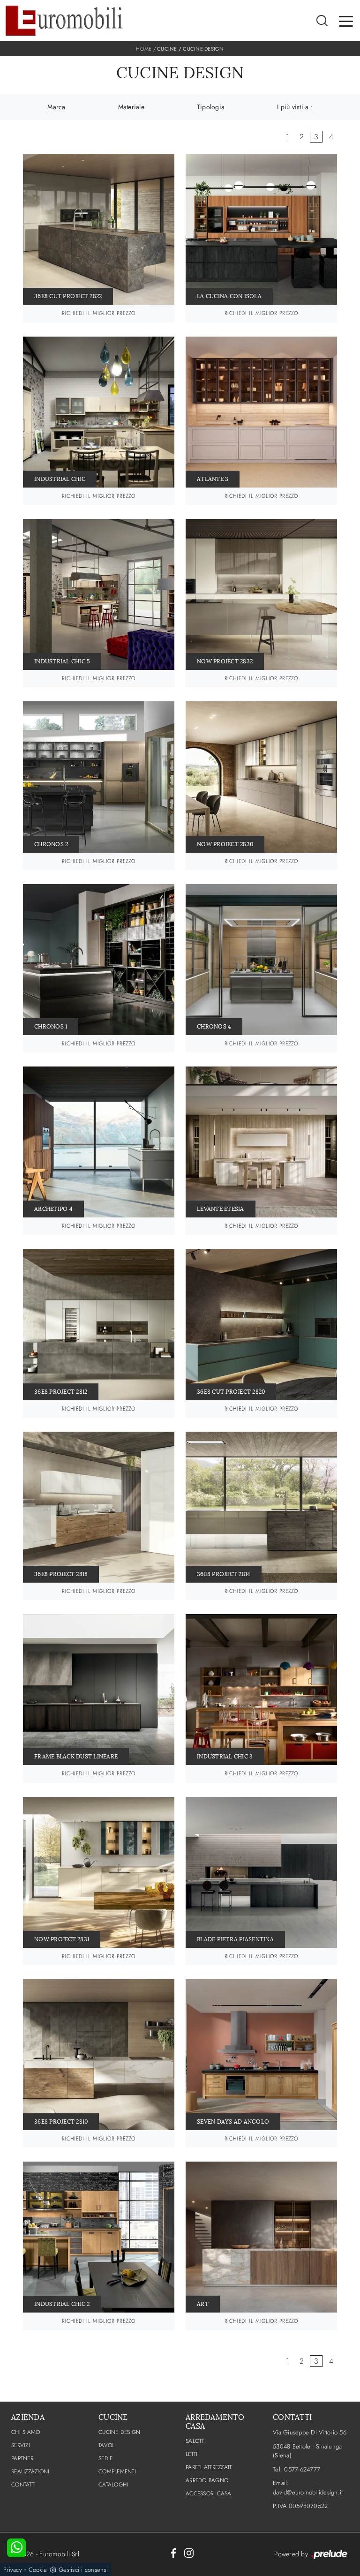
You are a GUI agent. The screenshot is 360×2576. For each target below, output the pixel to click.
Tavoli (107, 2445)
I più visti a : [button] (295, 107)
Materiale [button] (131, 107)
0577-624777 (302, 2469)
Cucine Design (203, 49)
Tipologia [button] (211, 107)
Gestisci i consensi (83, 2570)
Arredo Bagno (207, 2480)
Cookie (38, 2570)
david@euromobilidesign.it (308, 2492)
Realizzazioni (30, 2471)
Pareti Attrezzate (209, 2467)
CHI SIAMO (26, 2432)
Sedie (105, 2458)
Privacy (13, 2570)
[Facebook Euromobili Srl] (173, 2553)
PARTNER (22, 2458)
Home (144, 49)
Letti (191, 2454)
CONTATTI (23, 2485)
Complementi (117, 2471)
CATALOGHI (113, 2485)
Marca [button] (56, 107)
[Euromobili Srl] (64, 21)
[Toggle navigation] (346, 21)
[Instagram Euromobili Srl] (189, 2553)
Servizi (21, 2445)
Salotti (196, 2441)
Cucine (167, 49)
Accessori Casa (209, 2493)
